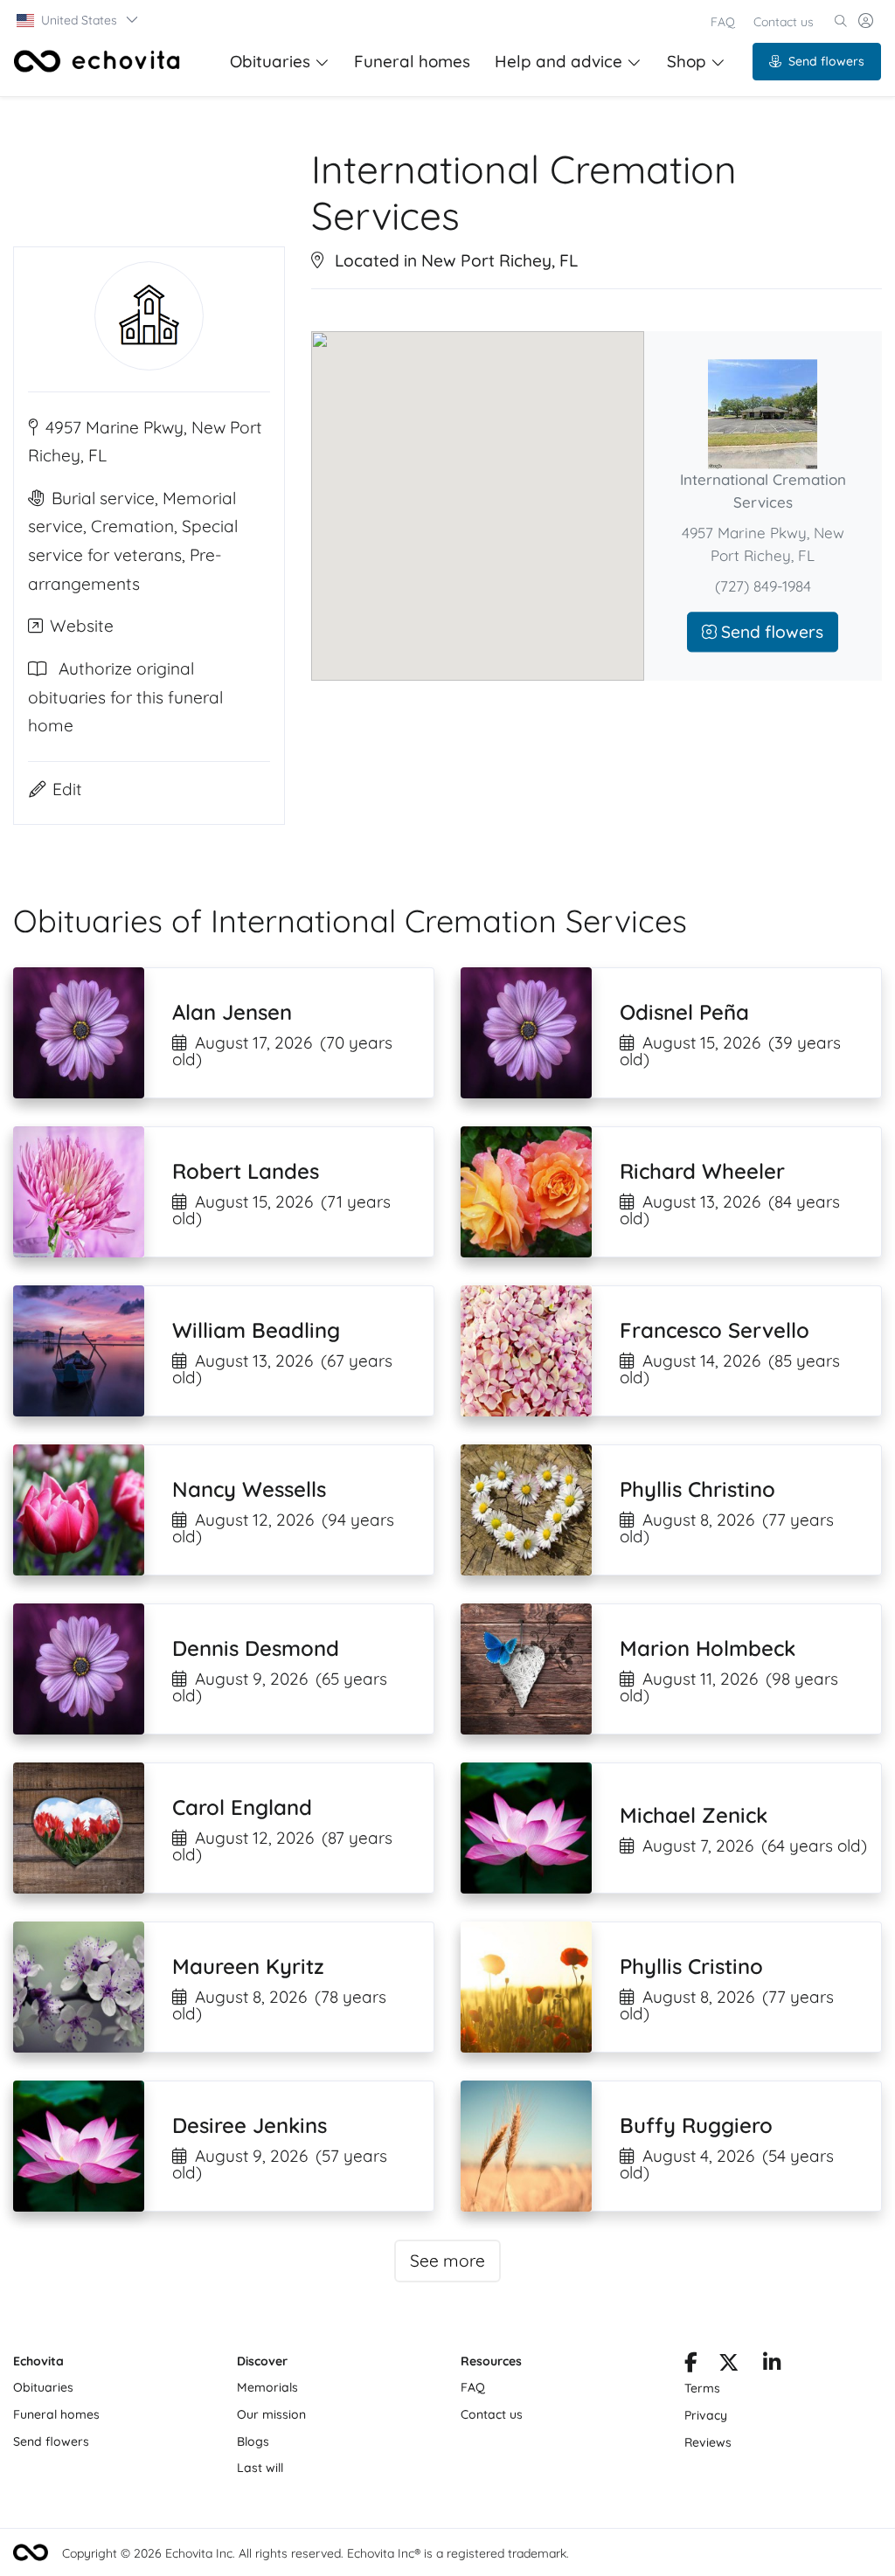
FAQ (723, 22)
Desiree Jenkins (250, 2125)
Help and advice (559, 61)
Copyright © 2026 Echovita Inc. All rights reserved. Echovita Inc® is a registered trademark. (316, 2553)
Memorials (267, 2387)
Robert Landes (246, 1171)
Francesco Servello (715, 1330)
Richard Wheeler (702, 1171)
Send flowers (826, 61)
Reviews (708, 2442)
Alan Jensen (232, 1012)
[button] (78, 20)
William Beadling (256, 1330)
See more (447, 2261)
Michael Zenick (694, 1815)
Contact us (784, 22)
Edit (67, 789)
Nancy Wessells (249, 1489)
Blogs (253, 2441)
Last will (260, 2468)
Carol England (242, 1807)
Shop (687, 61)
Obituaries (270, 61)
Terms (702, 2388)
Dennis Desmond (256, 1648)
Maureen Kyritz (248, 1966)
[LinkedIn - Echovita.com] (772, 2365)
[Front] (97, 61)
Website (82, 626)
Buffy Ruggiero (696, 2125)
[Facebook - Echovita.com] (691, 2365)
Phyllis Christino (697, 1489)
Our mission (271, 2414)
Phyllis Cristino (691, 1966)
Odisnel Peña (684, 1012)
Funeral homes (412, 61)
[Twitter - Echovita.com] (728, 2365)
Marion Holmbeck (708, 1648)
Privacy (706, 2415)
